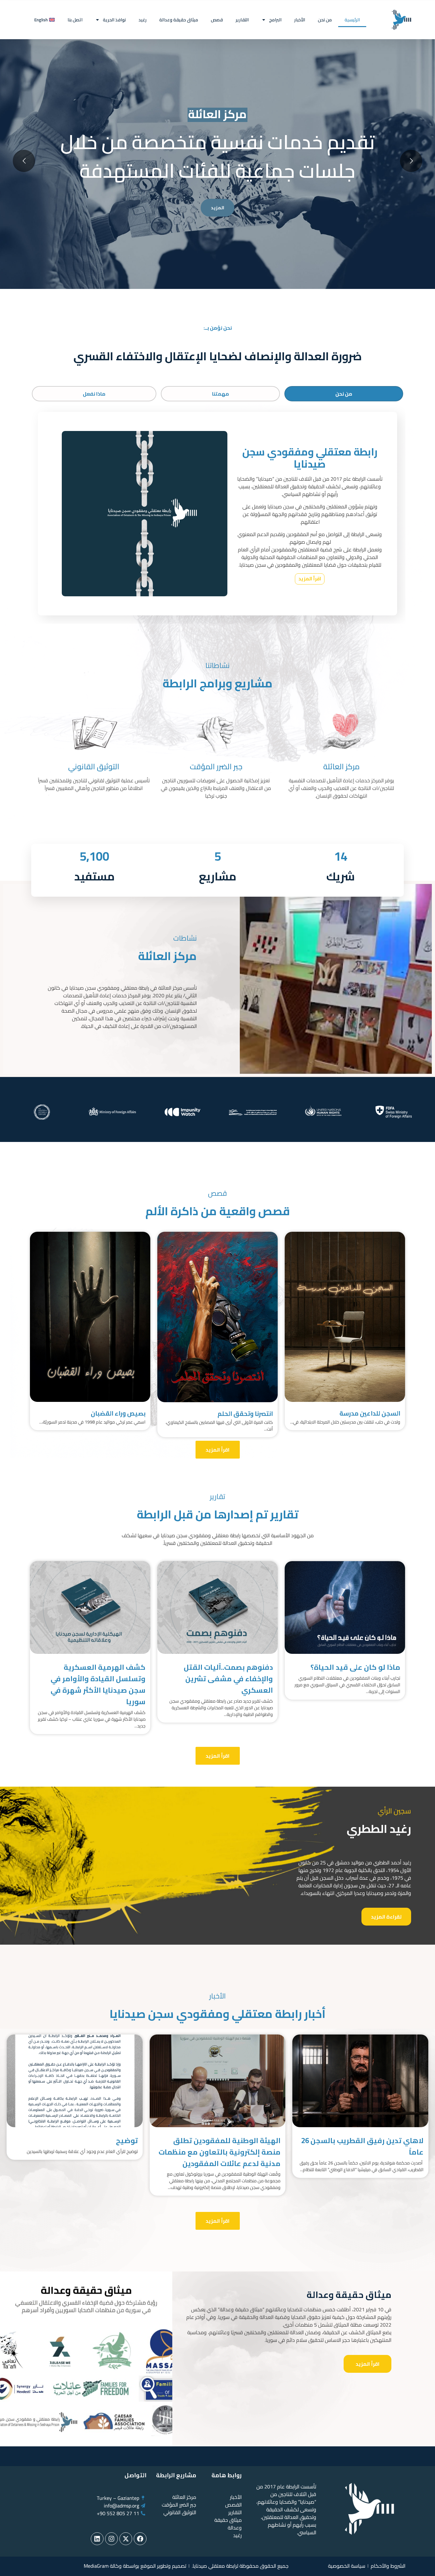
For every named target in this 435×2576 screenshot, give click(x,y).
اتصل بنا (75, 20)
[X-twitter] (126, 2539)
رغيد (143, 20)
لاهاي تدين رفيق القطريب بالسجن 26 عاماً (362, 2146)
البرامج (275, 20)
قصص (217, 20)
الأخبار (300, 20)
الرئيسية (352, 20)
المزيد (217, 208)
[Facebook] (140, 2539)
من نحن (325, 20)
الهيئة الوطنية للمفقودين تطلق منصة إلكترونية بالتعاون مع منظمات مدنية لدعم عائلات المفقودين (220, 2152)
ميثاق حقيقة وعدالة (179, 20)
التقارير (242, 20)
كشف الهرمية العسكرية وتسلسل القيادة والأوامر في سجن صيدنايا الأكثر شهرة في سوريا (98, 1684)
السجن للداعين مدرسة (370, 1413)
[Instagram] (111, 2539)
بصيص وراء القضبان (118, 1413)
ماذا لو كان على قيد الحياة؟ (355, 1667)
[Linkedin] (97, 2539)
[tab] (344, 394)
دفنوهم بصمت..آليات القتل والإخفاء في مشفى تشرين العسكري (228, 1679)
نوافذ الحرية (114, 20)
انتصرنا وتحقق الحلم (245, 1414)
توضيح (127, 2141)
